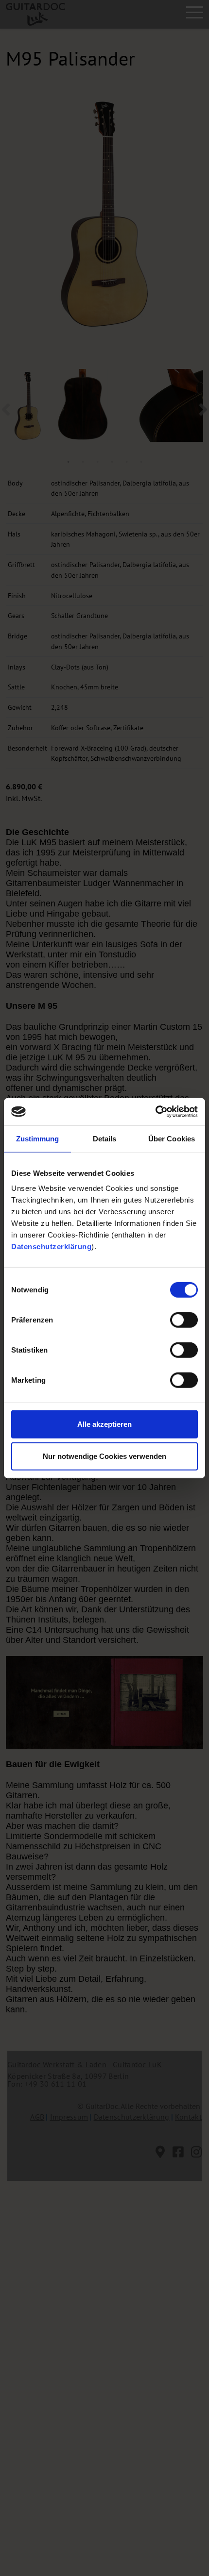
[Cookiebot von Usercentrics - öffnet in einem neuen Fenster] (155, 1112)
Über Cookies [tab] (172, 1138)
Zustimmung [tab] (38, 1138)
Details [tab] (105, 1138)
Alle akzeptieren (104, 1424)
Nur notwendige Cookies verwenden (104, 1456)
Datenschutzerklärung (51, 1246)
